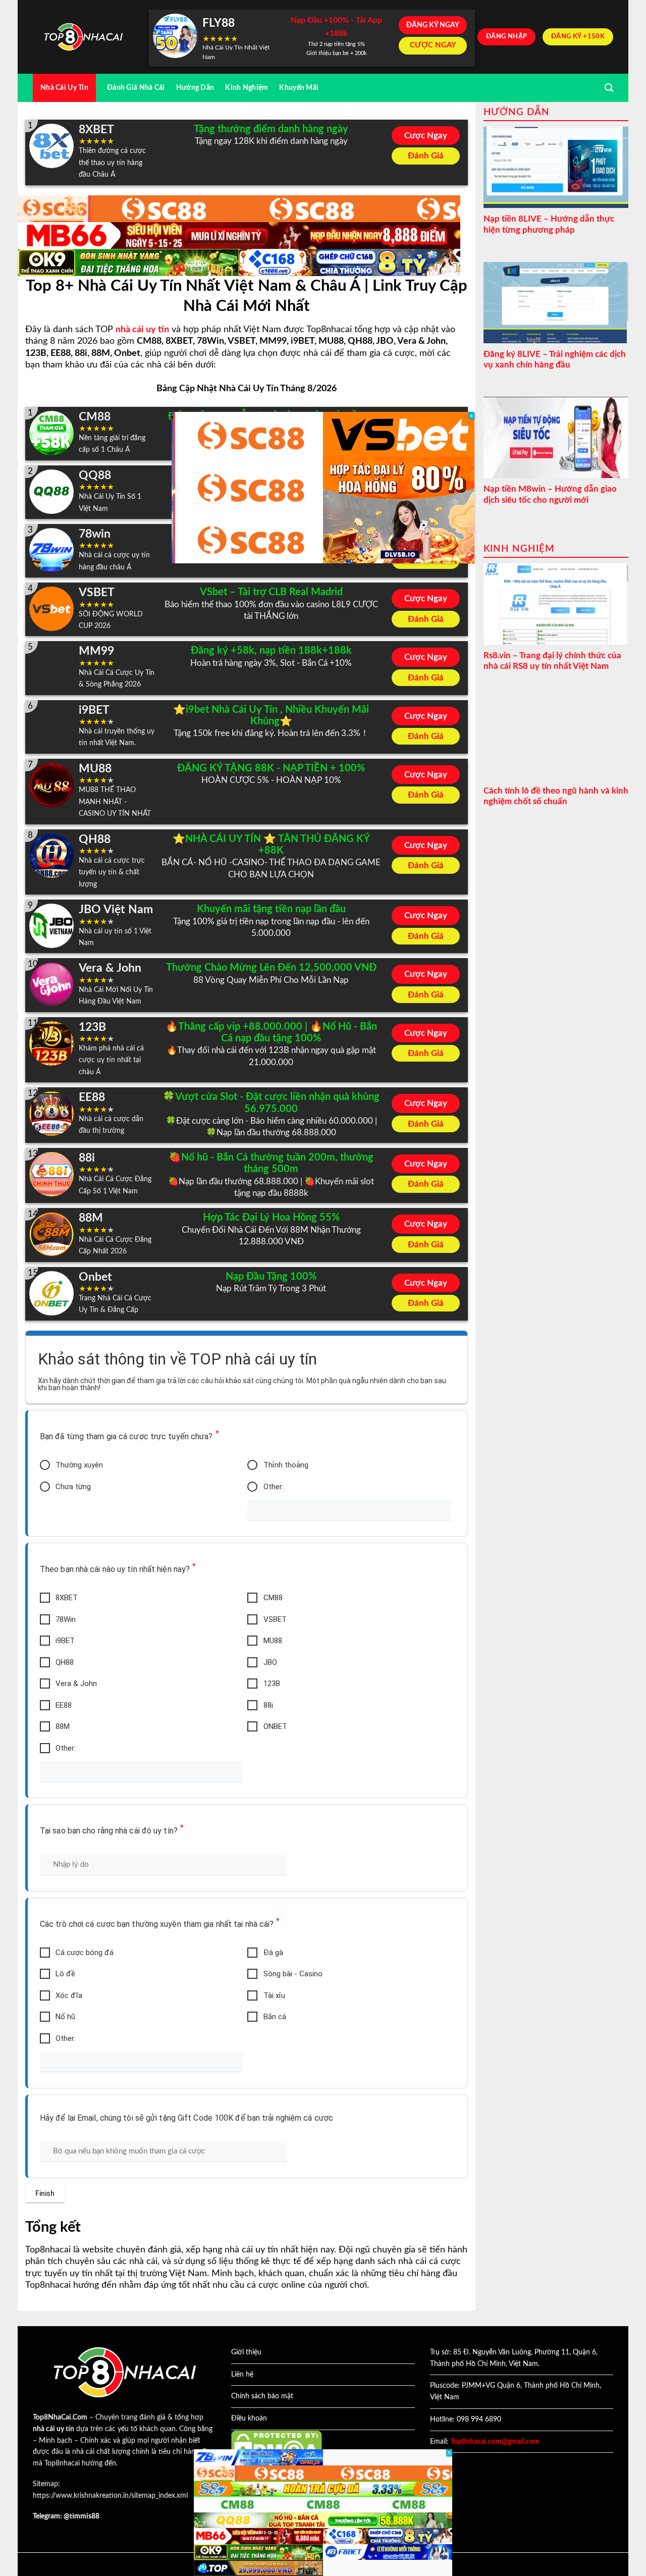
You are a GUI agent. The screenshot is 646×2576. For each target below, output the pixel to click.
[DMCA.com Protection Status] (277, 2446)
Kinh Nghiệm (247, 88)
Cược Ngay (426, 136)
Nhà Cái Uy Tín (64, 88)
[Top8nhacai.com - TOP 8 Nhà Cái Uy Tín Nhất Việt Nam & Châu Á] (83, 37)
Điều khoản (249, 2419)
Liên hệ (242, 2375)
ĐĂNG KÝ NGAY (433, 25)
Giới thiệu (246, 2352)
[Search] (609, 88)
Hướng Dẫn (195, 88)
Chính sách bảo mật (262, 2396)
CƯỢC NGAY (433, 45)
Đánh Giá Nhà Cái (136, 88)
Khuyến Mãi (299, 88)
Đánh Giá (426, 156)
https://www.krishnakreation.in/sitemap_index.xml (110, 2496)
